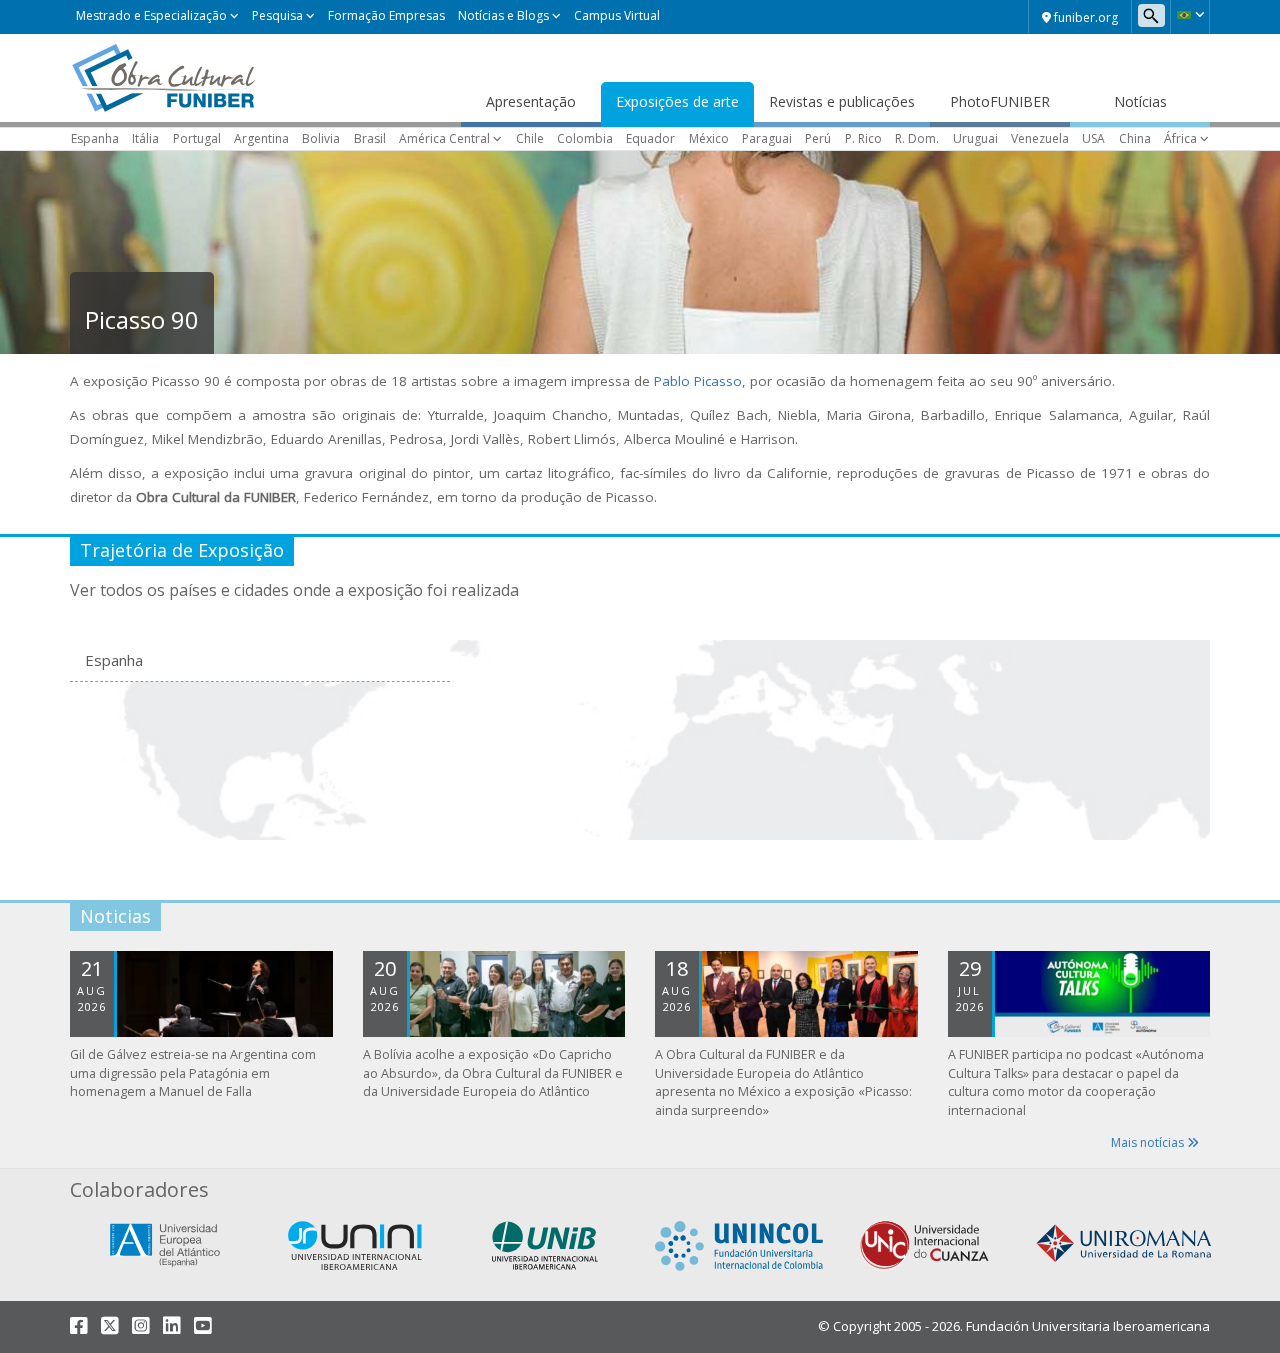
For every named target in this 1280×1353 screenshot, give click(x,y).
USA (1093, 138)
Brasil (370, 138)
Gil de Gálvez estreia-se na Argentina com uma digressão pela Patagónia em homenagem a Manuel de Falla (193, 1073)
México (709, 138)
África (1180, 138)
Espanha (95, 138)
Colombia (585, 138)
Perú (818, 138)
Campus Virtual (617, 15)
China (1135, 138)
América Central (444, 138)
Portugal (197, 138)
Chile (530, 138)
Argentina (261, 138)
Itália (145, 138)
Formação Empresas (386, 15)
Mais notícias (1149, 1142)
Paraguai (767, 138)
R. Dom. (917, 138)
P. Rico (863, 138)
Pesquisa (277, 15)
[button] (1190, 15)
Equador (650, 138)
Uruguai (975, 138)
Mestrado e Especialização (151, 15)
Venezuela (1040, 138)
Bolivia (321, 138)
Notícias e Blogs (503, 15)
